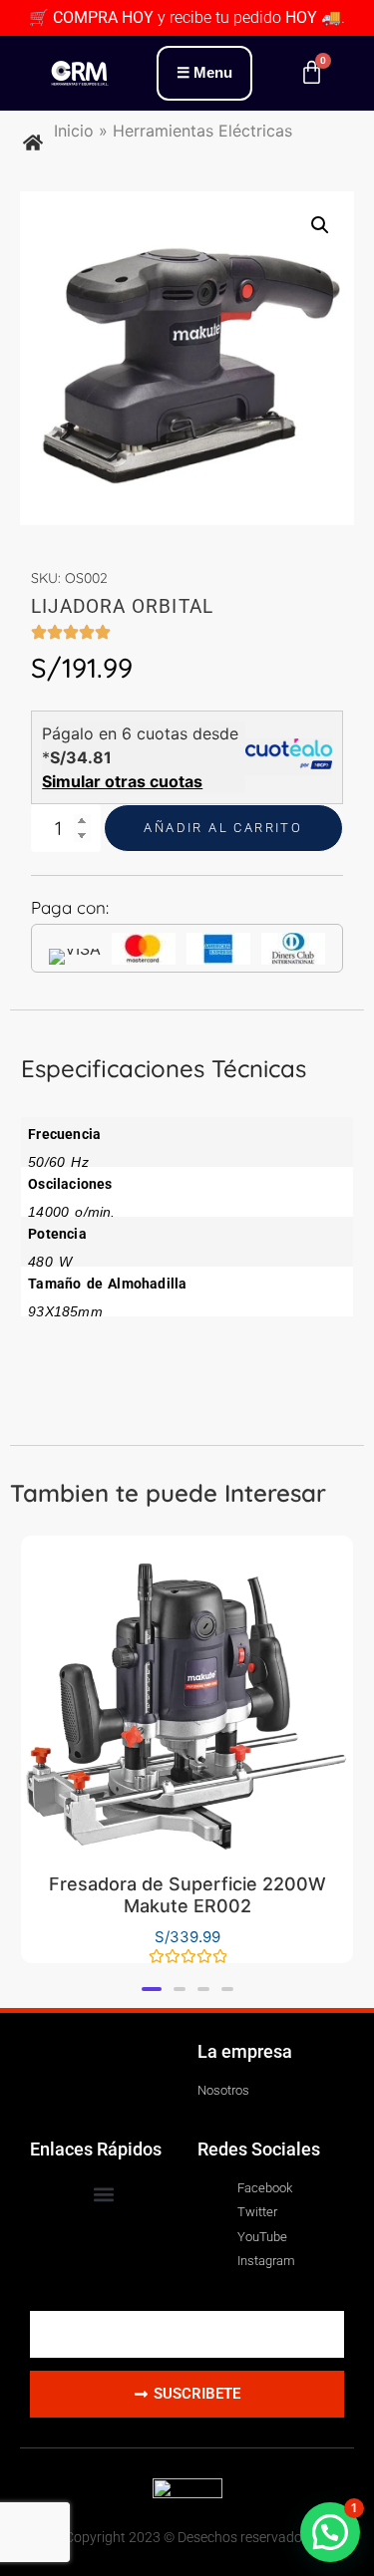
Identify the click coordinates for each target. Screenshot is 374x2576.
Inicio (74, 131)
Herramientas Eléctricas (202, 131)
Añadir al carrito (223, 828)
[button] (320, 225)
